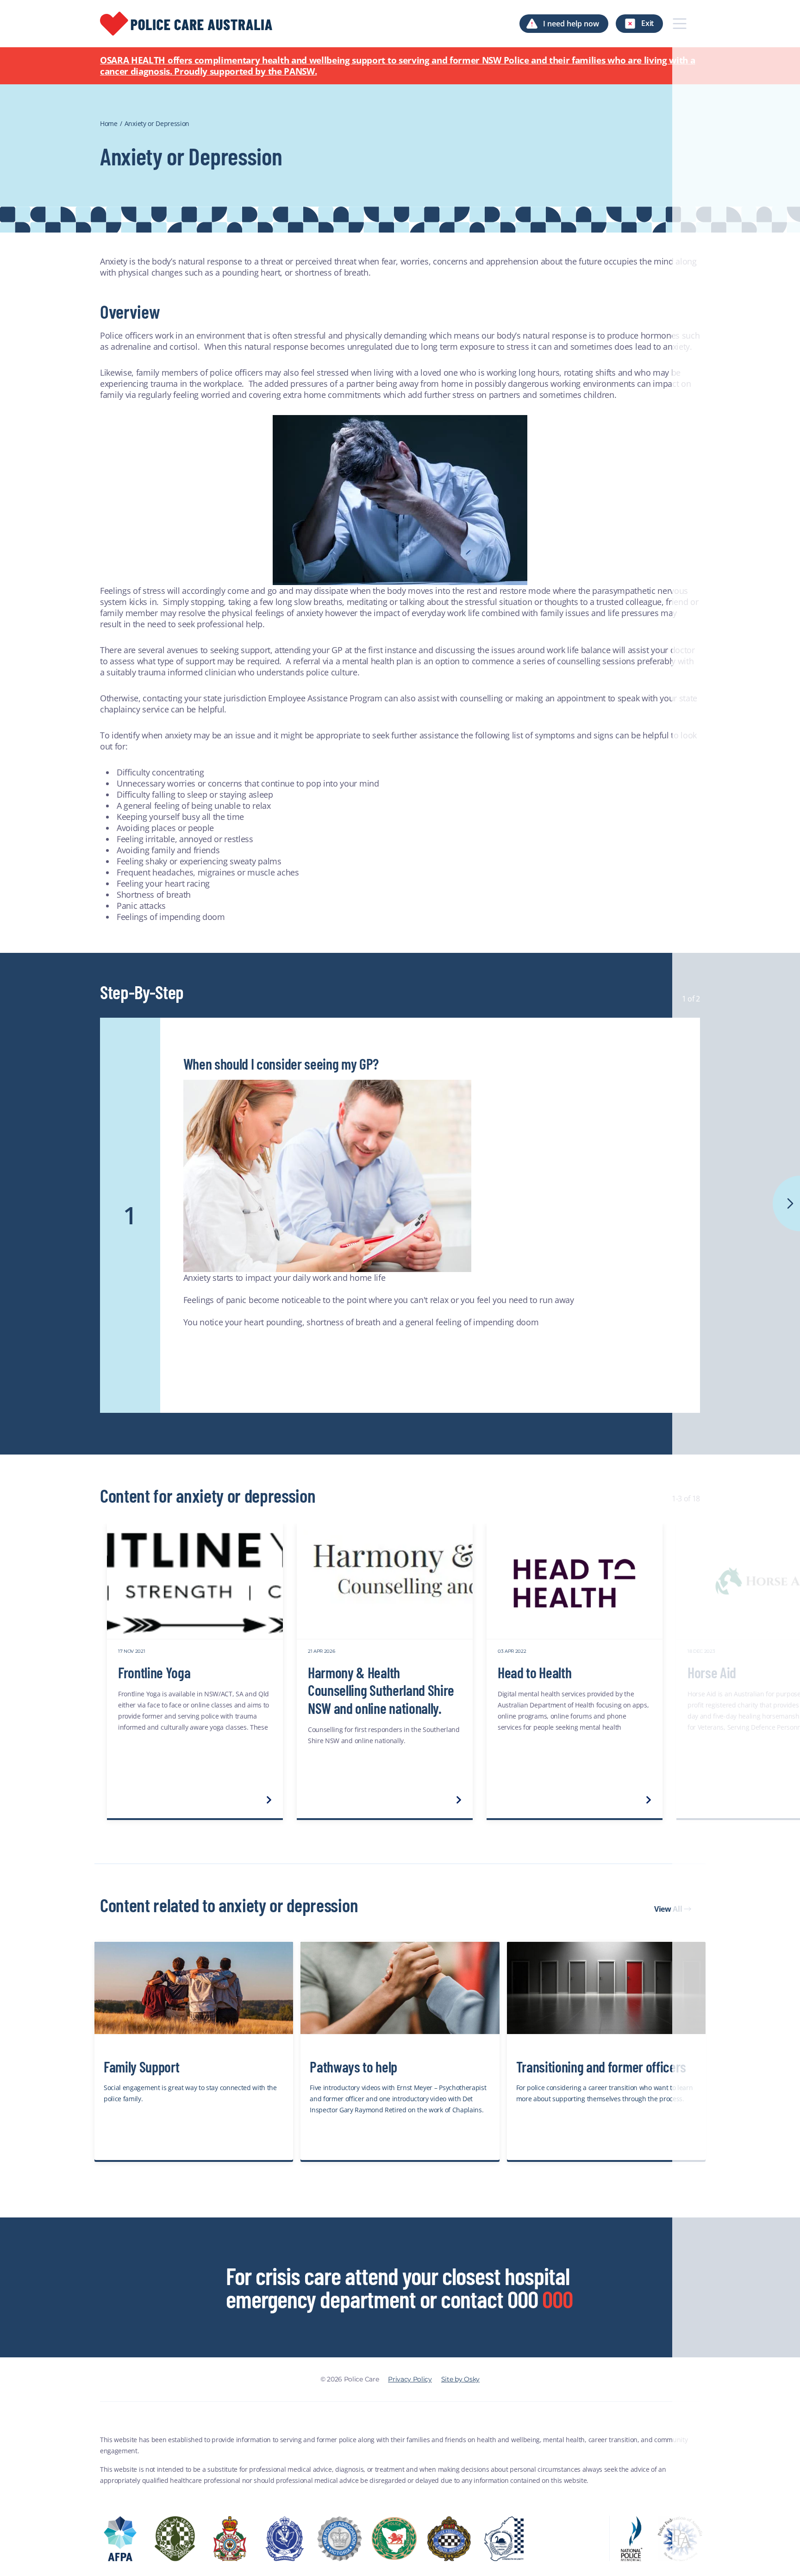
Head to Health (535, 1672)
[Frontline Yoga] (195, 1581)
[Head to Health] (575, 1581)
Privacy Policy (410, 2379)
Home (109, 123)
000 (557, 2299)
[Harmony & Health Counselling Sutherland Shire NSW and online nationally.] (385, 1581)
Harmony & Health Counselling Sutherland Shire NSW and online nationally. (381, 1690)
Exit (647, 23)
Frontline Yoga (154, 1672)
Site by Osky (460, 2379)
